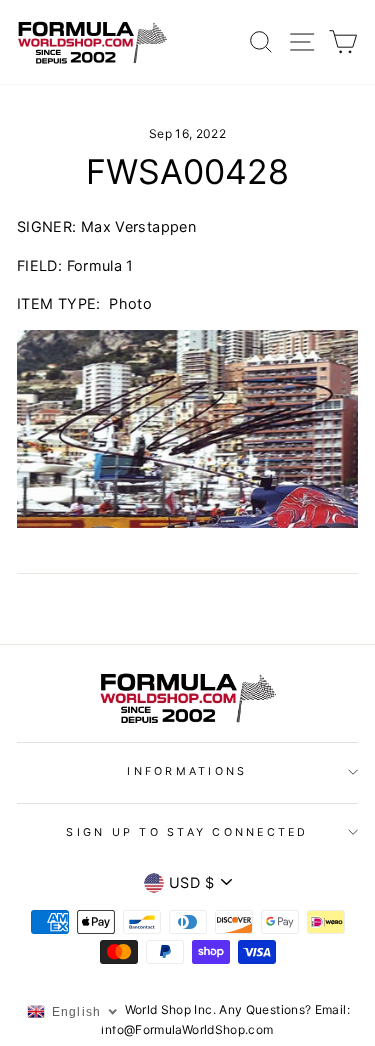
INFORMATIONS (187, 771)
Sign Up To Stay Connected (187, 832)
